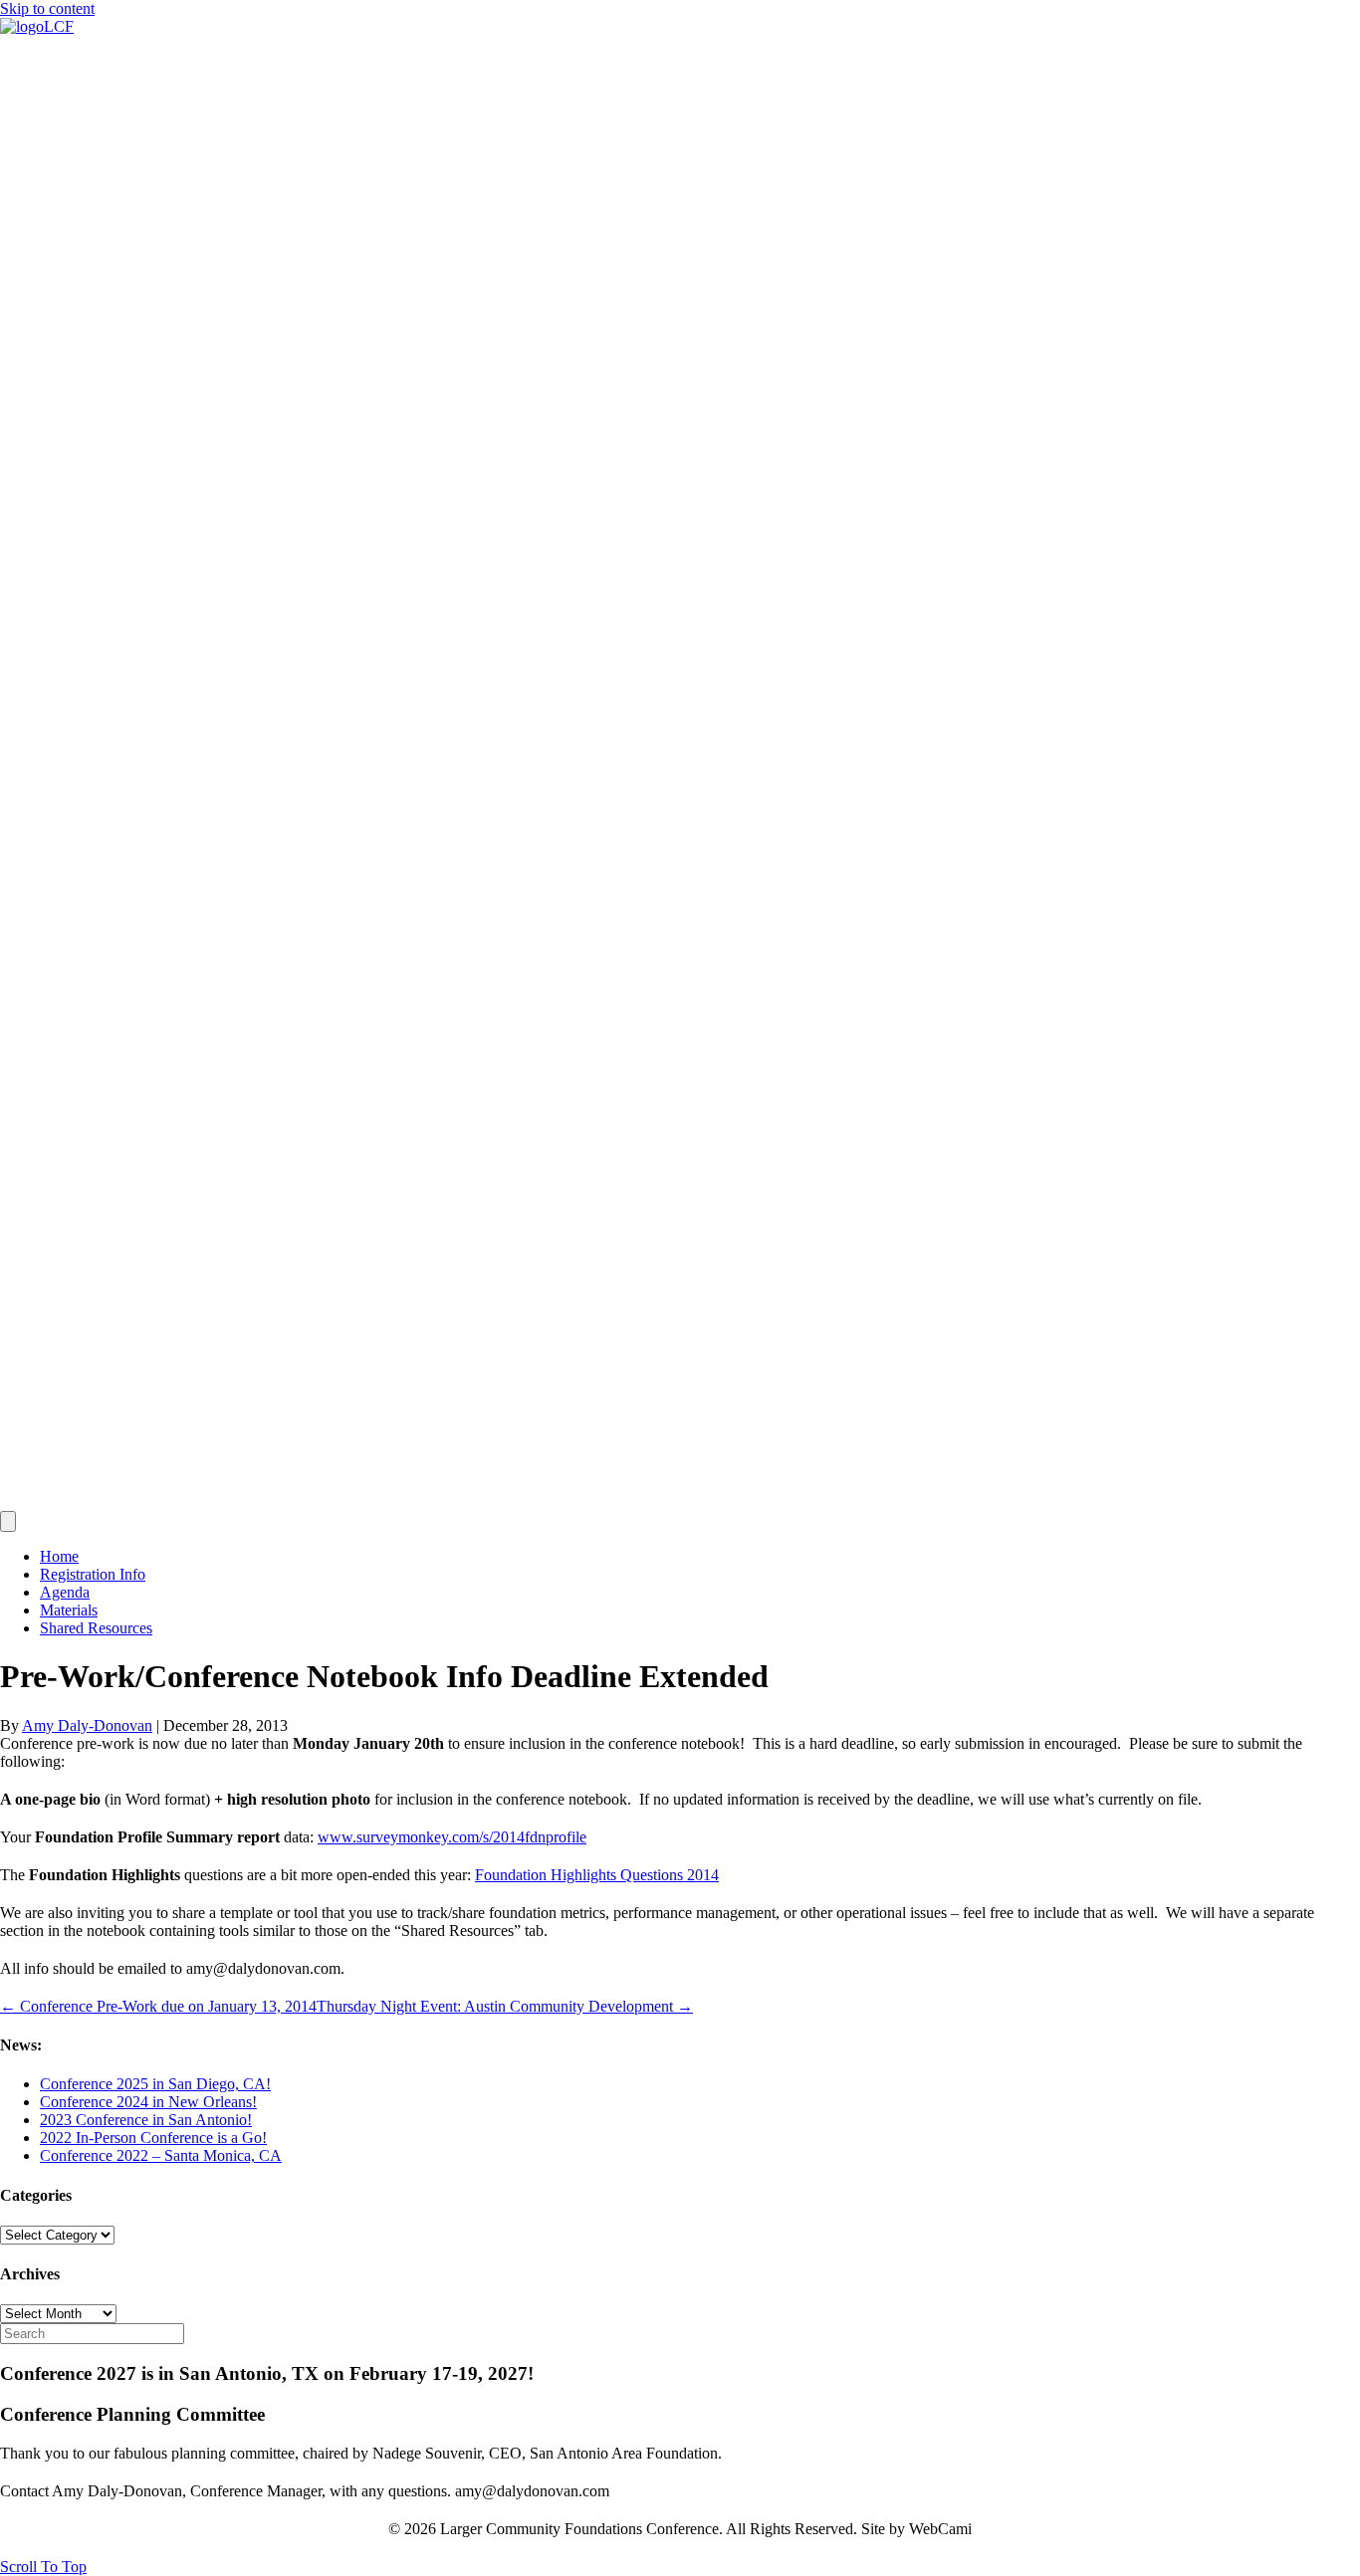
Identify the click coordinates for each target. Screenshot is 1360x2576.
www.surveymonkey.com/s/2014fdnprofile (452, 1837)
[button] (43, 2567)
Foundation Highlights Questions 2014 (597, 1875)
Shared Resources (96, 1628)
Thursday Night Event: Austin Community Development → (505, 2006)
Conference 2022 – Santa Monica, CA (161, 2155)
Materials (69, 1610)
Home (59, 1556)
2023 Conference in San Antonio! (146, 2120)
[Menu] (8, 1521)
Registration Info (93, 1574)
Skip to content (47, 8)
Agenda (65, 1592)
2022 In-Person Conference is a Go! (153, 2138)
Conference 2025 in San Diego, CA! (155, 2084)
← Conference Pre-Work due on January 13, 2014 (158, 2006)
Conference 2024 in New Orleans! (148, 2102)
